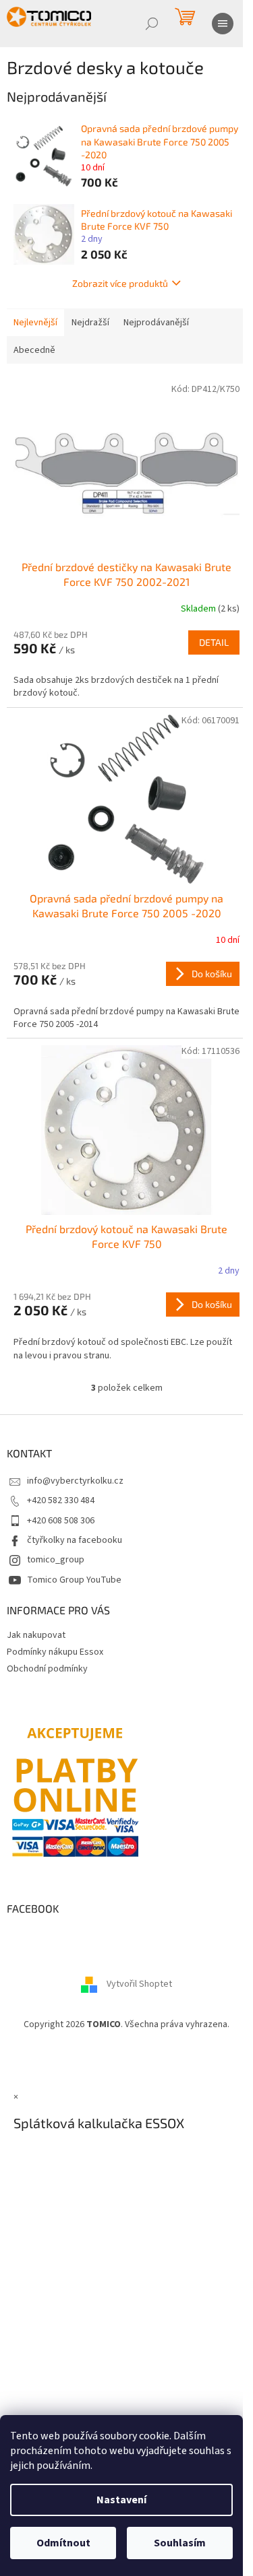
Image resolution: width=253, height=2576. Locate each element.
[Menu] (223, 24)
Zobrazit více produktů (120, 283)
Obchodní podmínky (47, 1669)
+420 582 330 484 (61, 1500)
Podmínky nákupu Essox (55, 1652)
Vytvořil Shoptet (139, 1985)
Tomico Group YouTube (74, 1580)
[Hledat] (152, 24)
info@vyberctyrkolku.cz (75, 1481)
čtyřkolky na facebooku (75, 1540)
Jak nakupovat (36, 1635)
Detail (214, 642)
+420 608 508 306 (61, 1521)
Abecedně (34, 350)
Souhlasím (180, 2543)
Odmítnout (63, 2543)
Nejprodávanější (156, 323)
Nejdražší (90, 323)
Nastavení (121, 2500)
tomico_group (56, 1560)
